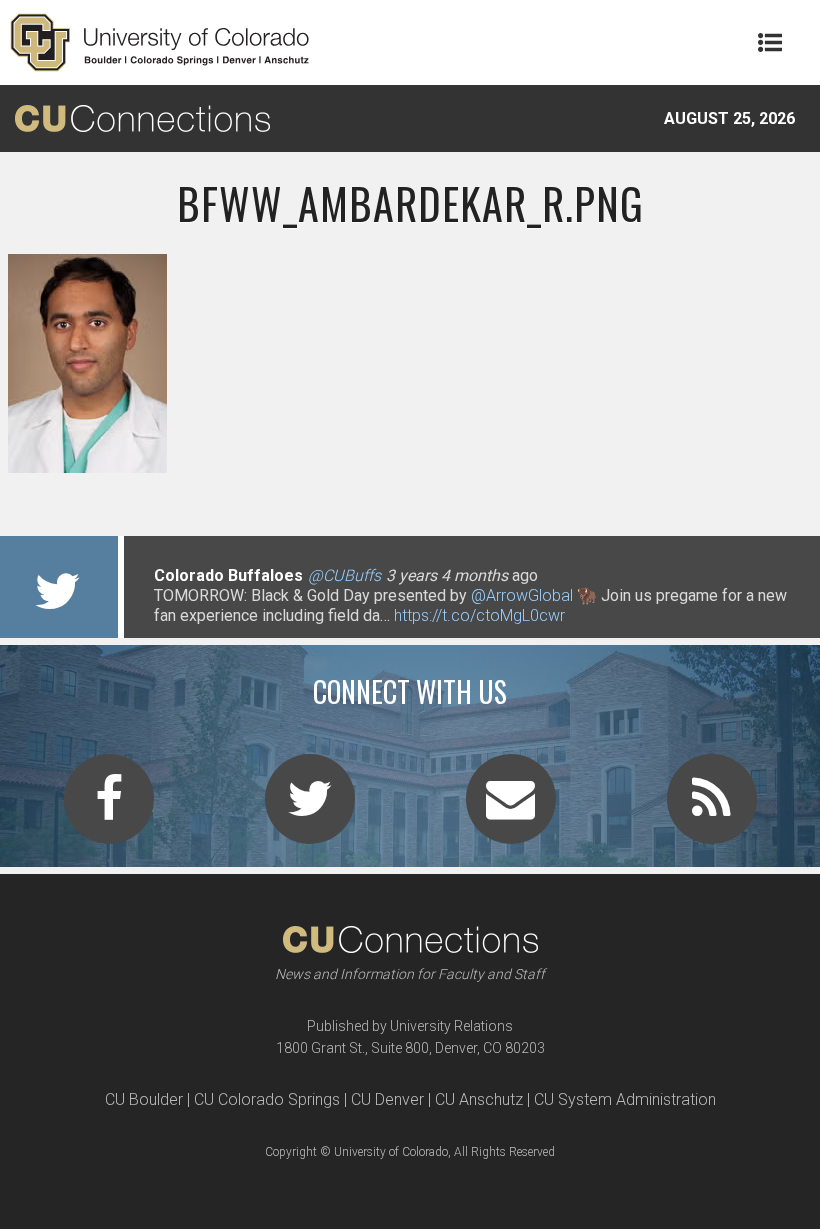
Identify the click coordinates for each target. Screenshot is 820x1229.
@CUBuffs (344, 575)
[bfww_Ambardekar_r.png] (410, 465)
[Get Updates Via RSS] (712, 811)
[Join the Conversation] (109, 811)
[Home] (160, 42)
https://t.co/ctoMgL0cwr (479, 615)
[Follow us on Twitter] (310, 811)
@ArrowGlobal (522, 595)
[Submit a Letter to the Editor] (511, 811)
